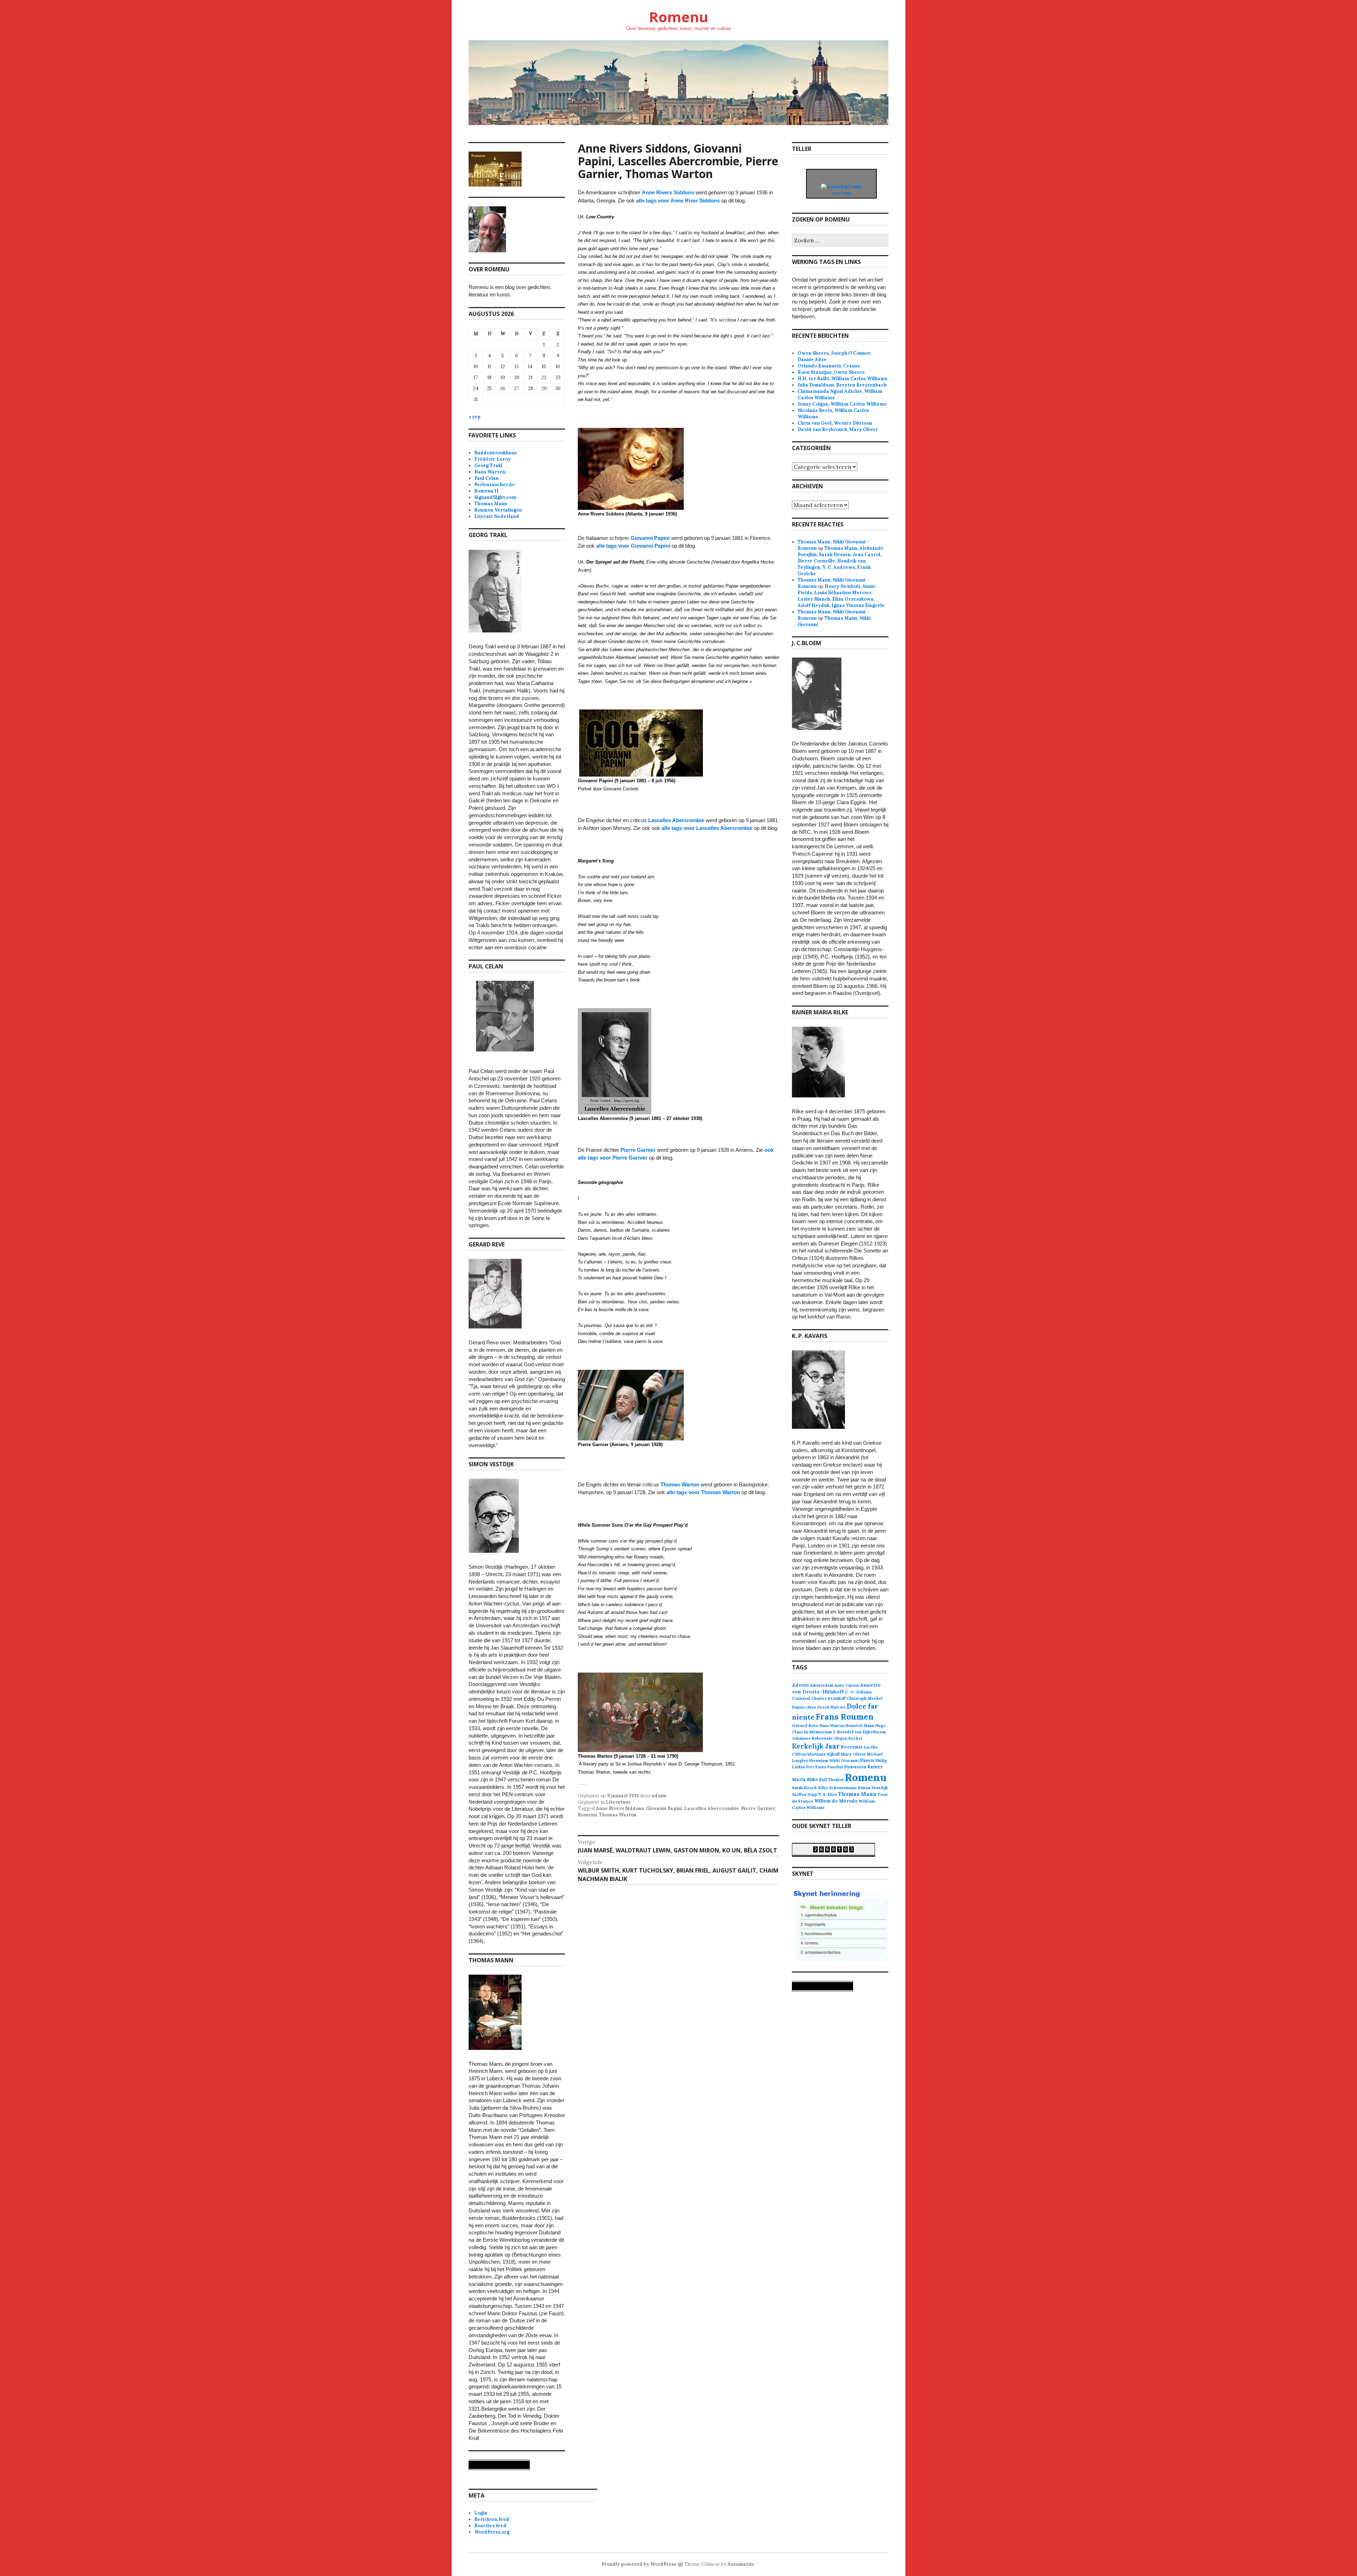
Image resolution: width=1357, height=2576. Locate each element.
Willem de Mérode (836, 1801)
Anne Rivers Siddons (668, 192)
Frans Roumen (845, 1717)
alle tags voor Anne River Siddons (678, 201)
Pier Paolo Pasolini (825, 1767)
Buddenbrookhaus (495, 453)
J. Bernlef (843, 1732)
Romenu (678, 17)
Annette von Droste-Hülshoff (836, 1688)
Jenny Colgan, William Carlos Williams (842, 404)
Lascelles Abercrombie (676, 820)
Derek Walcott (832, 1707)
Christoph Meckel (865, 1698)
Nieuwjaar (819, 1761)
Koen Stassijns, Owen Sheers (831, 372)
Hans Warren (490, 472)
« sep (475, 417)
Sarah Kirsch (804, 1788)
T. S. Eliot (828, 1794)
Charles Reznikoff (829, 1698)
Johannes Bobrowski (812, 1738)
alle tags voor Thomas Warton (703, 1492)
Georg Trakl (488, 465)
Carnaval (801, 1698)
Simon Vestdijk (873, 1788)
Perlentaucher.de (495, 485)
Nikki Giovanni (844, 1761)
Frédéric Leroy (492, 459)
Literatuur (618, 1802)
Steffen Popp (805, 1794)
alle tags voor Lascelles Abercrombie (707, 828)
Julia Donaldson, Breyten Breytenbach (842, 385)
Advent (800, 1685)
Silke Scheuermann (837, 1788)
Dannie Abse (804, 1707)
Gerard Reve (805, 1725)
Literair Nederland (497, 516)
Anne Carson (847, 1685)
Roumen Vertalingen (498, 510)
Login (481, 2513)
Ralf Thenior (832, 1779)
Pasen (867, 1760)
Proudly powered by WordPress (639, 2564)
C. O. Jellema (858, 1692)
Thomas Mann (491, 504)
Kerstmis (852, 1747)
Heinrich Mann (860, 1726)
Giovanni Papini (650, 538)
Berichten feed (492, 2519)
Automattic (741, 2564)
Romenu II (486, 491)
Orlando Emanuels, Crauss (829, 366)
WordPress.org (492, 2532)
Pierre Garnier (638, 1150)
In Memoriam (818, 1732)
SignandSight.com (495, 497)
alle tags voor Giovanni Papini (633, 546)
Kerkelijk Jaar (816, 1746)
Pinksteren (855, 1767)
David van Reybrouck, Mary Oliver (838, 429)
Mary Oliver (853, 1754)
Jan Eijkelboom (870, 1732)
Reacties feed (490, 2526)
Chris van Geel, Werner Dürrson (835, 423)
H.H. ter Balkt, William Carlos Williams (842, 379)
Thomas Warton (680, 1484)
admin (659, 1796)
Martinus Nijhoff (823, 1754)
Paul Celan (486, 478)
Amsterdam (822, 1685)
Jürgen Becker (848, 1738)
